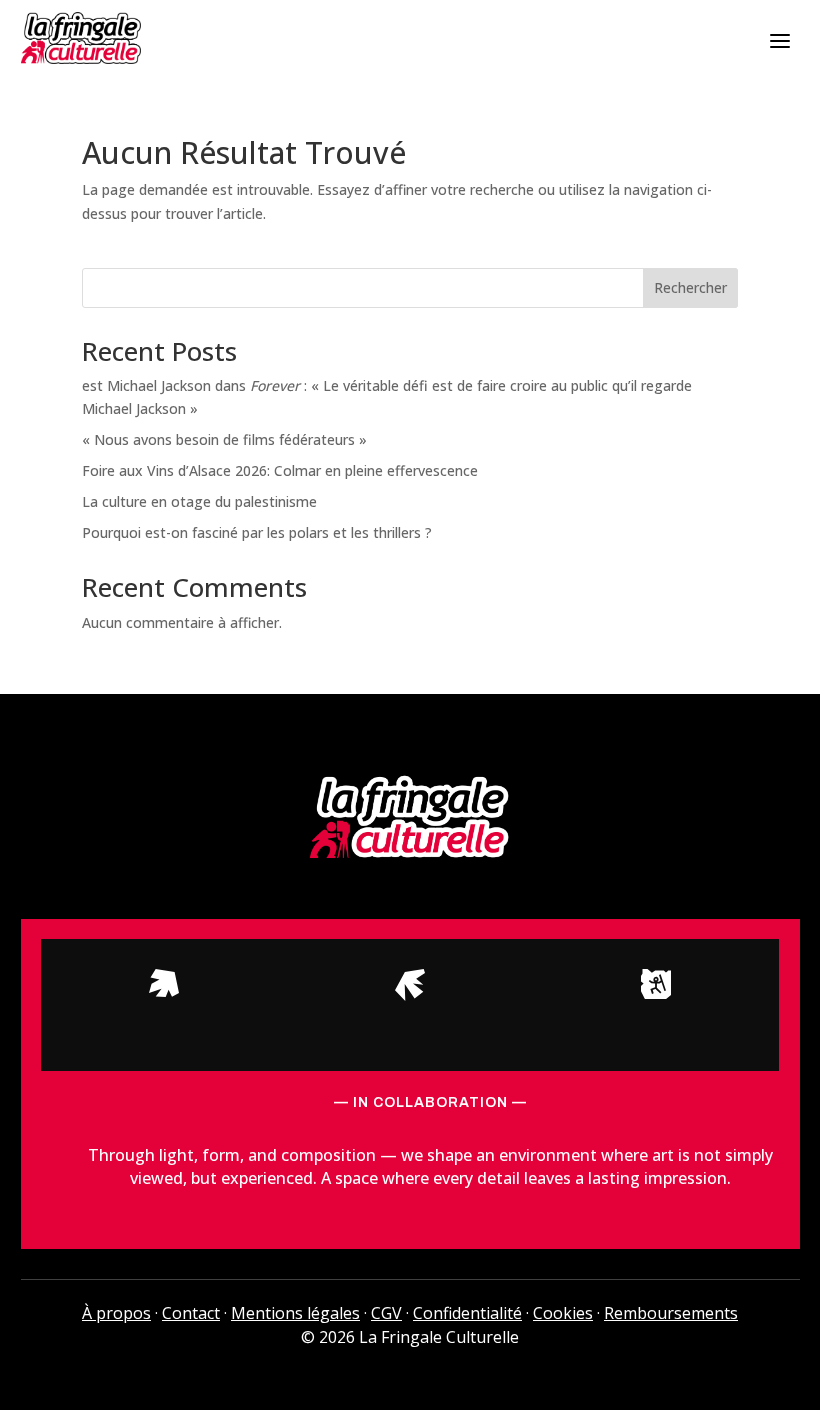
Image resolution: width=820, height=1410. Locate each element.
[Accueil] (81, 38)
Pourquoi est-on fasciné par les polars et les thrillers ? (257, 532)
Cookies (563, 1313)
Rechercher (690, 287)
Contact (191, 1313)
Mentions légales (295, 1313)
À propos (116, 1313)
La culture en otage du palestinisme (199, 501)
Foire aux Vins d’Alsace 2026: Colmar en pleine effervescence (280, 470)
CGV (386, 1313)
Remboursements (671, 1313)
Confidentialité (467, 1313)
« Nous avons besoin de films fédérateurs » (224, 439)
